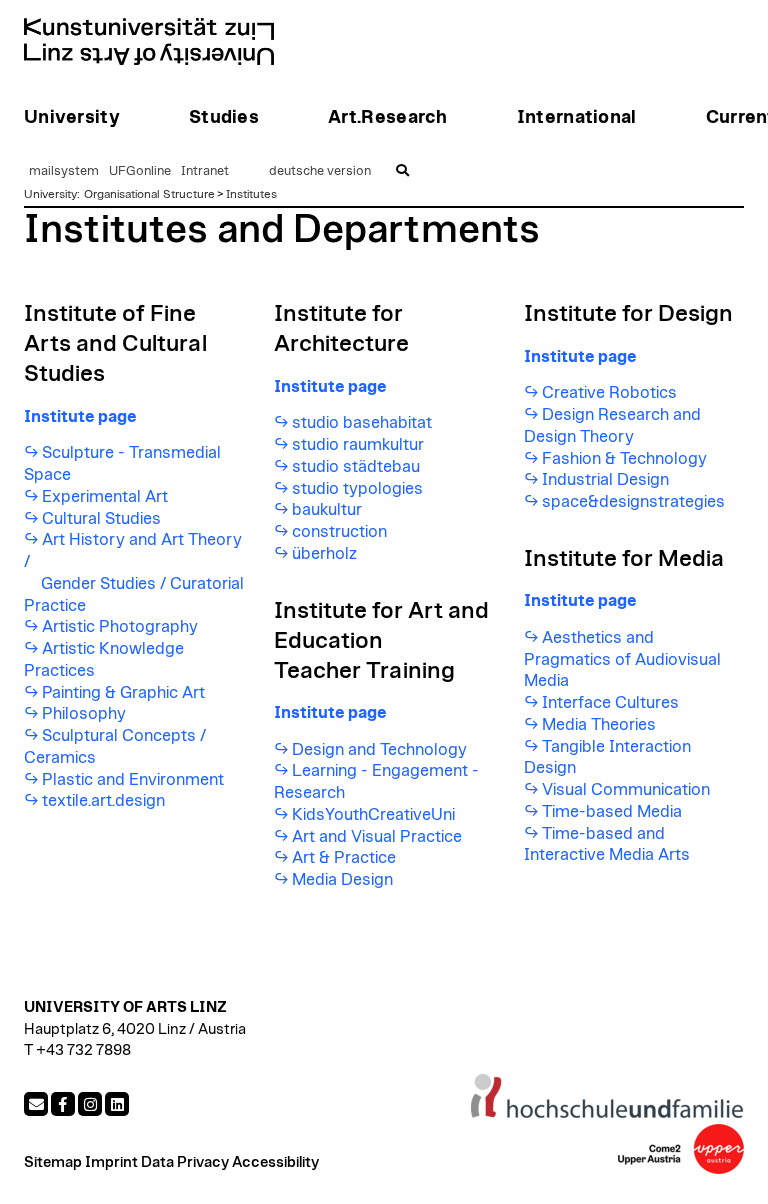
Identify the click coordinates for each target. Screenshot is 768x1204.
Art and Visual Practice (377, 837)
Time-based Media (612, 812)
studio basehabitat (362, 423)
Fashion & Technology (624, 459)
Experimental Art (105, 497)
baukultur (327, 510)
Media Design (342, 880)
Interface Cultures (610, 703)
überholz (324, 554)
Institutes (251, 194)
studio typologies (357, 489)
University (50, 194)
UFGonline (140, 171)
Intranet (205, 171)
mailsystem (64, 171)
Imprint (111, 1162)
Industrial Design (605, 480)
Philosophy (84, 714)
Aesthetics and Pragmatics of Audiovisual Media (622, 660)
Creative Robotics (609, 393)
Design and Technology (379, 750)
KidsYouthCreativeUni (373, 815)
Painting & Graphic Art (123, 693)
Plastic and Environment (133, 780)
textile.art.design (103, 801)
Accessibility (275, 1162)
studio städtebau (356, 467)
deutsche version (320, 171)
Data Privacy (185, 1162)
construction (339, 532)
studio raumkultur (358, 445)
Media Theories (599, 725)
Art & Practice (344, 858)
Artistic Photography (120, 627)
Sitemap (53, 1162)
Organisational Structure (149, 194)
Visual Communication (626, 790)
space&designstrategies (633, 502)
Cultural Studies (101, 519)
